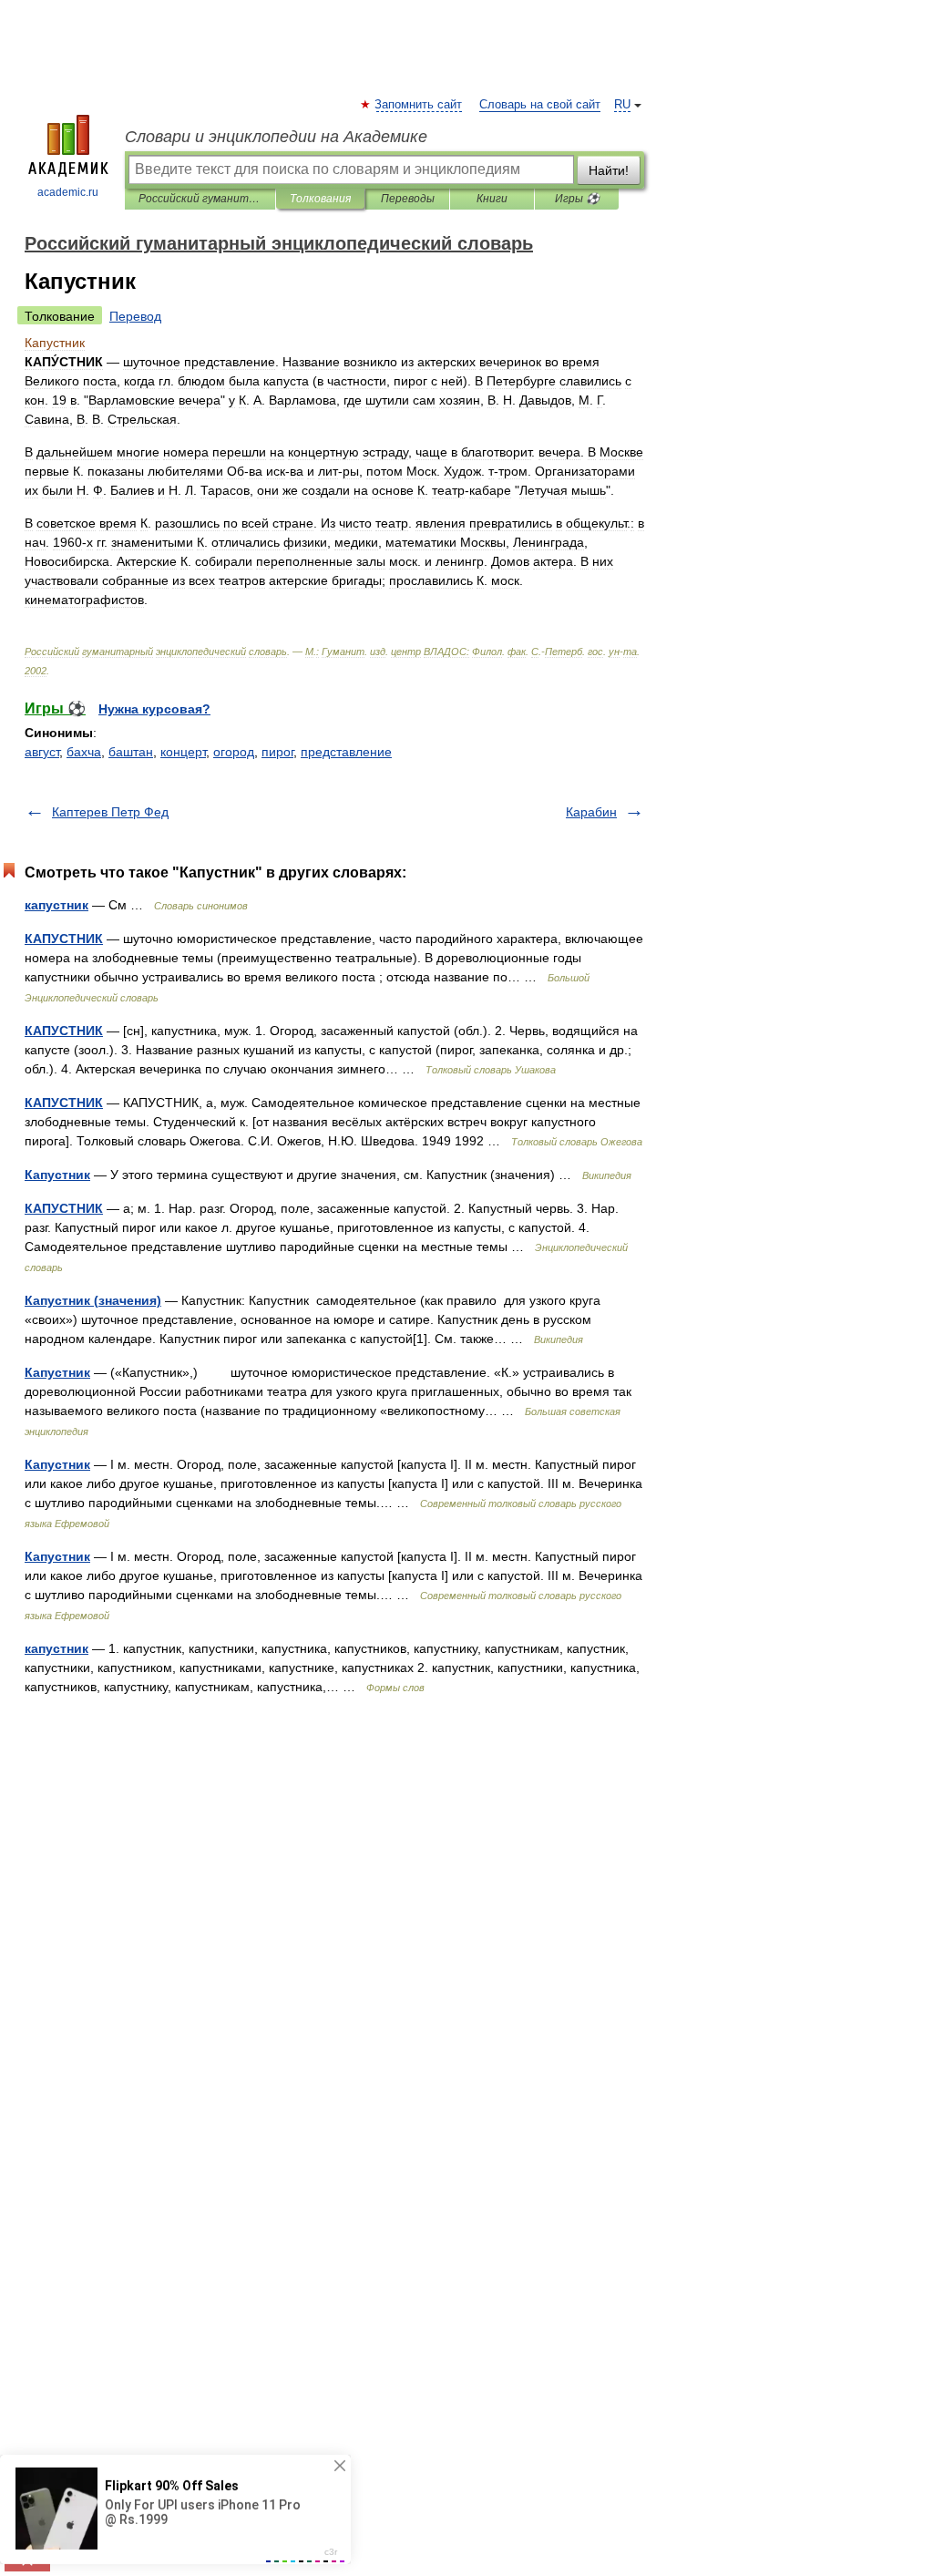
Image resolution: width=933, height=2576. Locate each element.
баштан (131, 752)
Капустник (57, 1175)
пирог (277, 752)
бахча (84, 752)
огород (234, 752)
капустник (56, 905)
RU (622, 105)
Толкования (320, 199)
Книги (492, 199)
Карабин (591, 812)
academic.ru (68, 192)
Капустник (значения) (93, 1300)
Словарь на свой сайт (540, 105)
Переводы (408, 199)
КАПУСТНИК (64, 939)
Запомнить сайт (419, 105)
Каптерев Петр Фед (110, 812)
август (42, 752)
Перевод (135, 316)
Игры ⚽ (577, 199)
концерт (183, 752)
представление (346, 752)
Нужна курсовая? (154, 709)
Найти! (609, 170)
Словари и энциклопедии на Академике (276, 137)
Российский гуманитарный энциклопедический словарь (200, 199)
